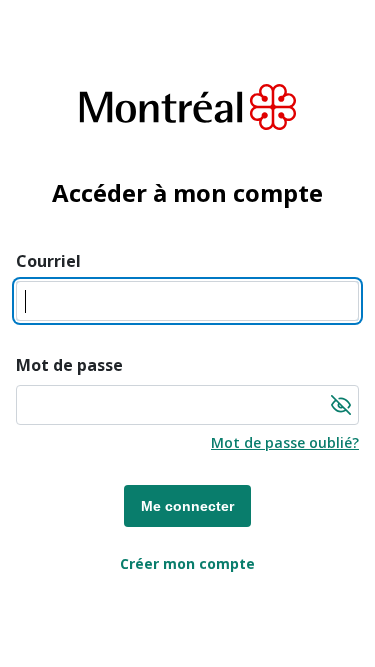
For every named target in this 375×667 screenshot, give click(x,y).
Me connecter (187, 506)
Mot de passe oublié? (285, 442)
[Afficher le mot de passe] (341, 405)
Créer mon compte (187, 563)
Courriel (48, 261)
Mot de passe (69, 365)
